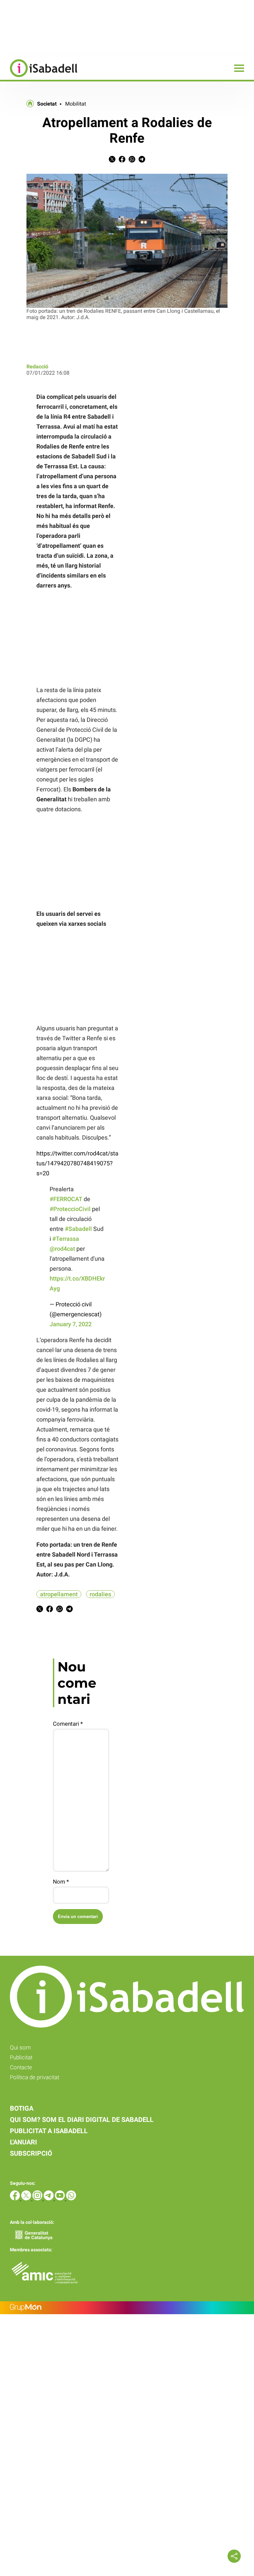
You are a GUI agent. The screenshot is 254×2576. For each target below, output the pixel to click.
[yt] (61, 2199)
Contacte (21, 2067)
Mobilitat (76, 104)
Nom (61, 1882)
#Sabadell (78, 1229)
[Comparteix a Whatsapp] (132, 161)
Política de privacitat (35, 2077)
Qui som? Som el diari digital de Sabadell (82, 2120)
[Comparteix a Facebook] (122, 161)
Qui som (20, 2047)
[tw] (27, 2199)
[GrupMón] (127, 2308)
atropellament (59, 1594)
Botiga (22, 2108)
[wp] (71, 2199)
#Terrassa (66, 1239)
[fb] (16, 2199)
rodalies (100, 1594)
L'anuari (23, 2142)
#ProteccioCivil (70, 1209)
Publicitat (21, 2057)
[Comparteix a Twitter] (112, 161)
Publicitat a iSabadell (49, 2131)
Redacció (37, 367)
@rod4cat (62, 1249)
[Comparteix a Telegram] (142, 161)
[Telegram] (49, 2199)
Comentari (68, 1724)
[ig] (38, 2199)
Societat (47, 104)
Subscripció (31, 2153)
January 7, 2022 (71, 1324)
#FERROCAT (66, 1199)
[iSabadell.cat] (39, 78)
